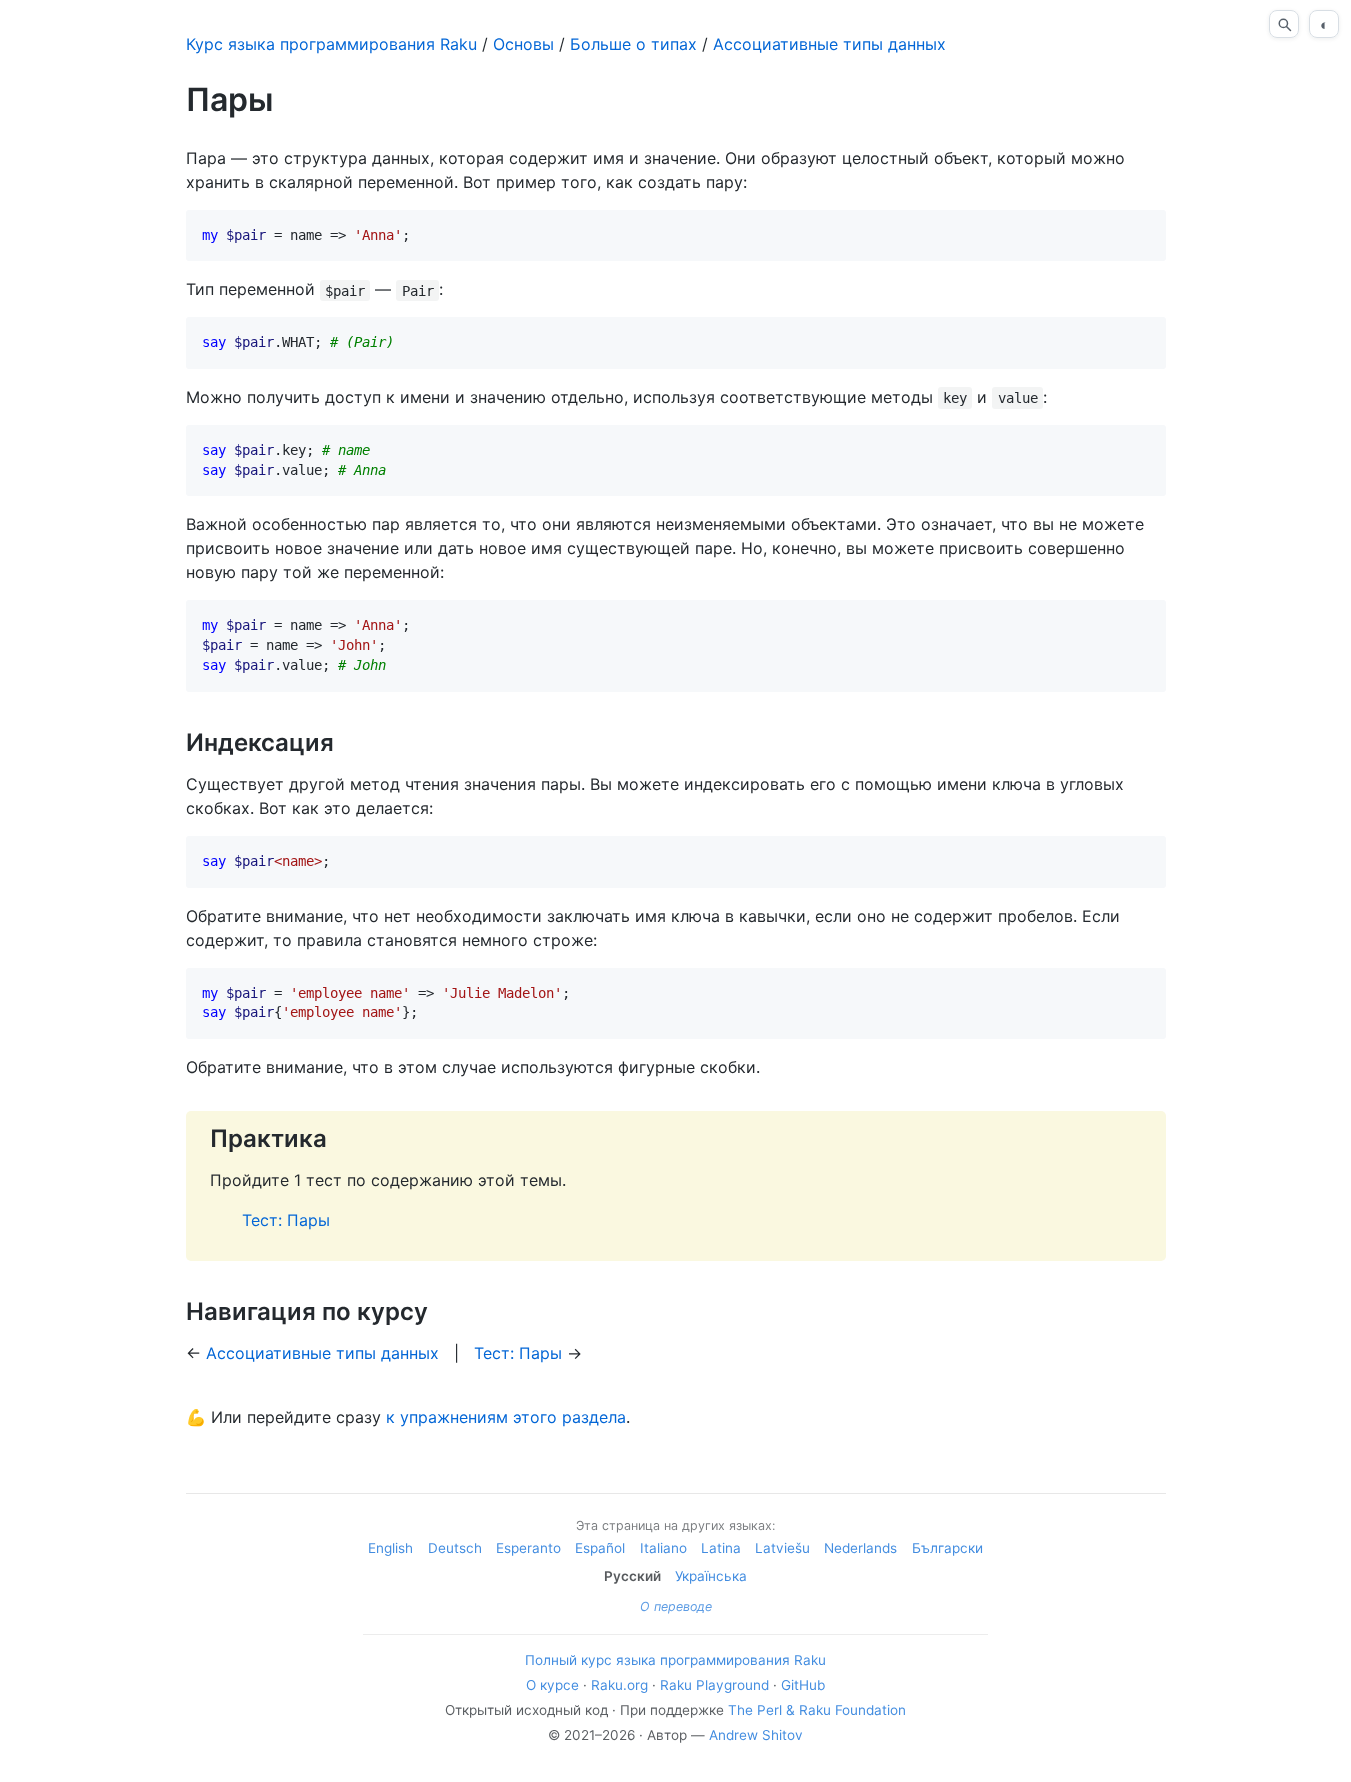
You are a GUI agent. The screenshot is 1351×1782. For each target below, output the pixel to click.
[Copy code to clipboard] (1143, 233)
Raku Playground (714, 1685)
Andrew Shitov (756, 1735)
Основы (523, 44)
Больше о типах (633, 44)
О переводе (676, 1606)
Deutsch (455, 1548)
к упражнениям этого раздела (506, 1417)
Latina (721, 1548)
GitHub (803, 1685)
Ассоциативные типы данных (829, 44)
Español (600, 1548)
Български (947, 1548)
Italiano (663, 1548)
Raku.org (619, 1685)
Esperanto (528, 1548)
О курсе (552, 1685)
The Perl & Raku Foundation (817, 1710)
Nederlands (860, 1548)
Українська (711, 1576)
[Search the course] (1284, 24)
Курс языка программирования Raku (331, 44)
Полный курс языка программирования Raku (675, 1660)
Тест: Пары (286, 1220)
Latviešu (782, 1548)
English (390, 1548)
